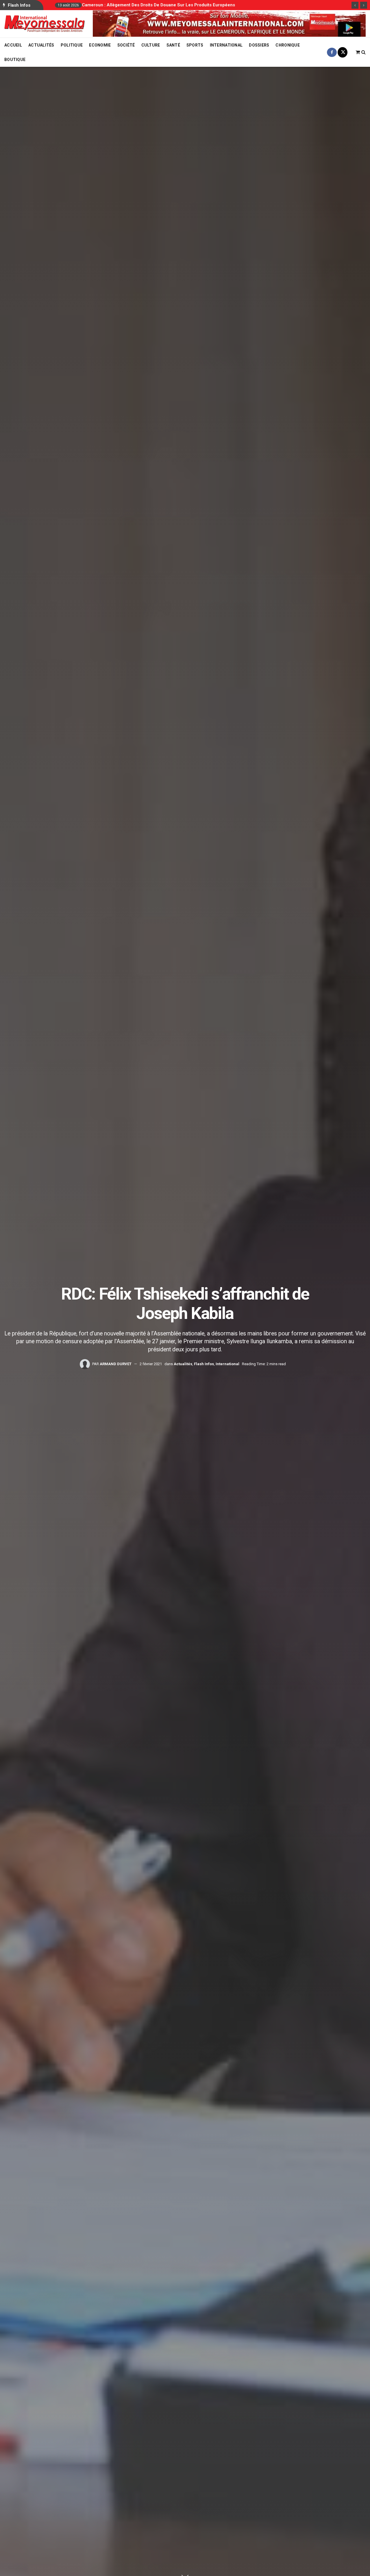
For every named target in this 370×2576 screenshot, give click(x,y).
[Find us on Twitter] (343, 52)
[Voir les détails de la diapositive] (229, 24)
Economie (100, 45)
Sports (195, 45)
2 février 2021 (151, 1364)
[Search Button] (363, 52)
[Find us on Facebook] (332, 52)
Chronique (288, 45)
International (226, 45)
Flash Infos (204, 1364)
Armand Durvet (116, 1364)
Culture (151, 45)
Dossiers (259, 45)
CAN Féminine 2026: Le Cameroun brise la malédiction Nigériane (150, 5)
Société (126, 45)
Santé (173, 45)
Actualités (41, 45)
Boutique (15, 60)
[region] (229, 24)
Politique (72, 45)
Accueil (13, 45)
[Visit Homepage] (45, 24)
